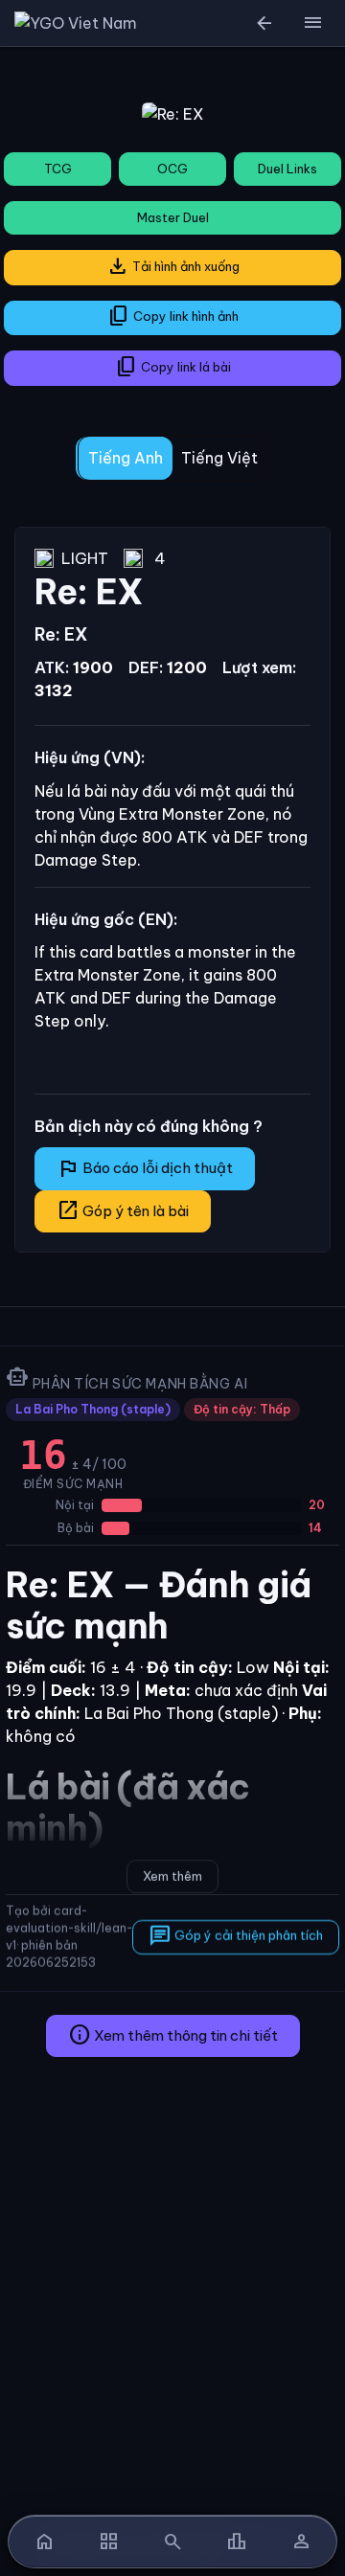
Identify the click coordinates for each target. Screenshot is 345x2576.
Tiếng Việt (219, 458)
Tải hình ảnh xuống (173, 266)
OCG (172, 169)
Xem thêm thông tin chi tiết (173, 2035)
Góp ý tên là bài (123, 1210)
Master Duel (173, 217)
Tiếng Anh (126, 458)
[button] (312, 23)
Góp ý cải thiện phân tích (236, 1935)
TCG (58, 169)
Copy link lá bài (173, 367)
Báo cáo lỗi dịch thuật (145, 1168)
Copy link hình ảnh (173, 316)
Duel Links (287, 169)
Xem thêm (172, 1876)
